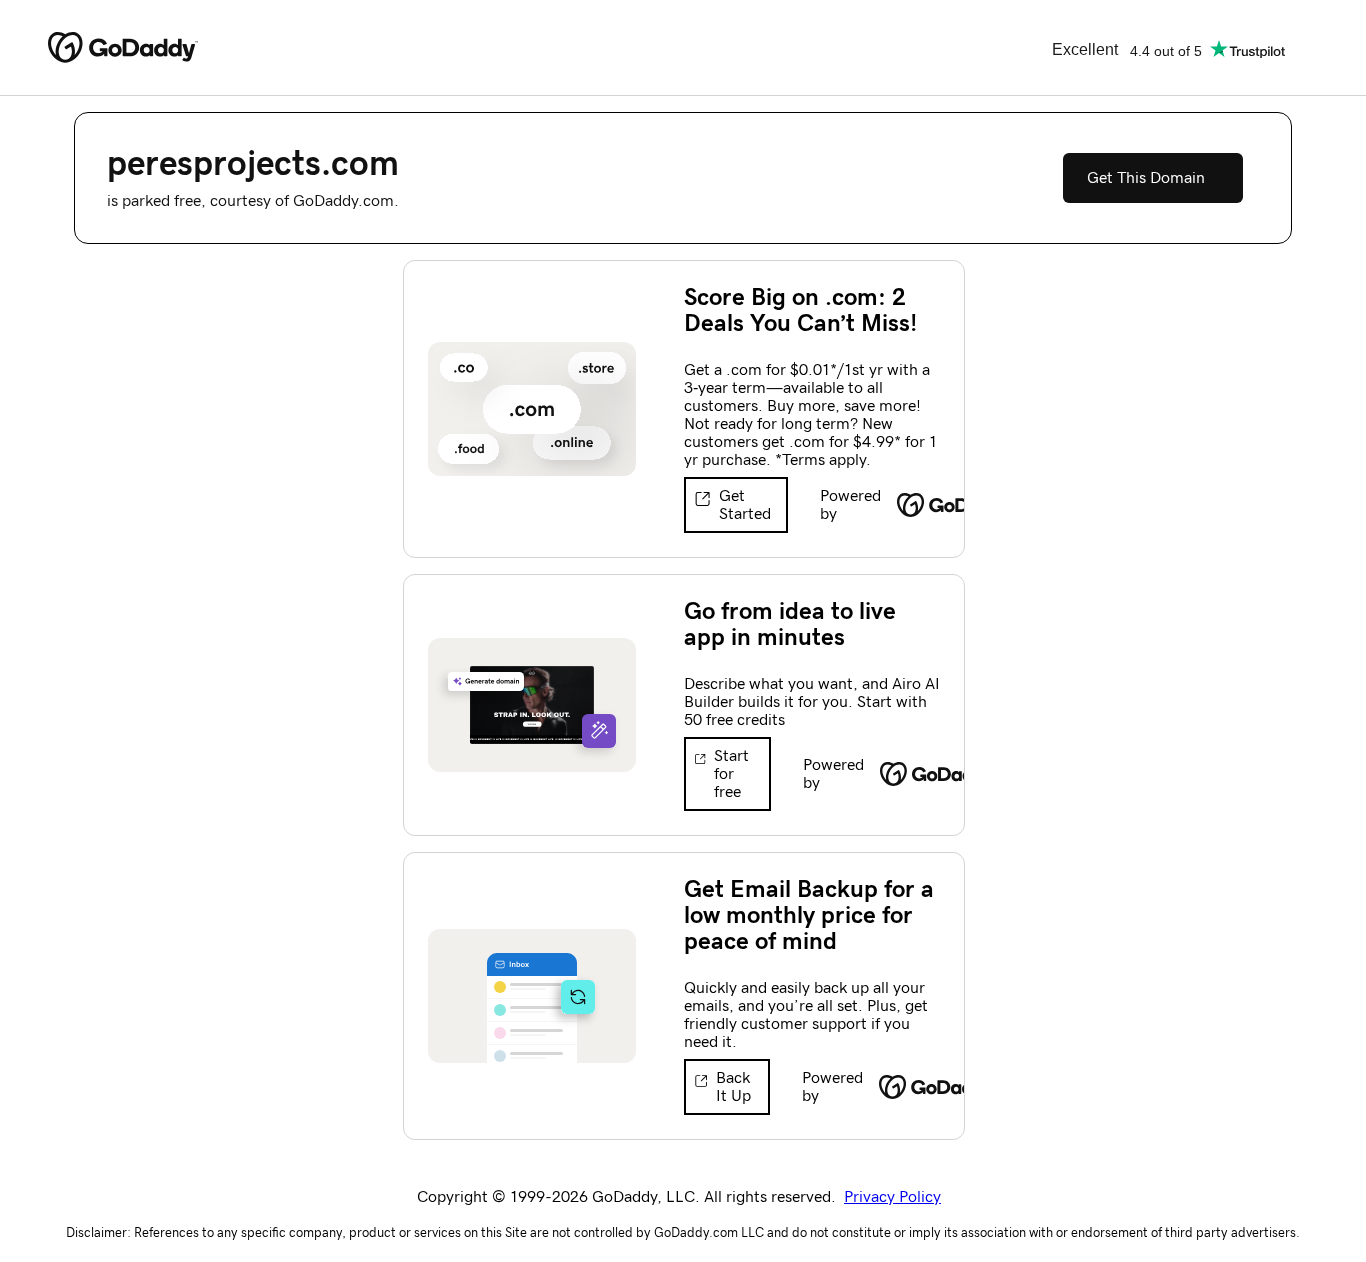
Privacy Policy (892, 1197)
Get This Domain (1146, 178)
